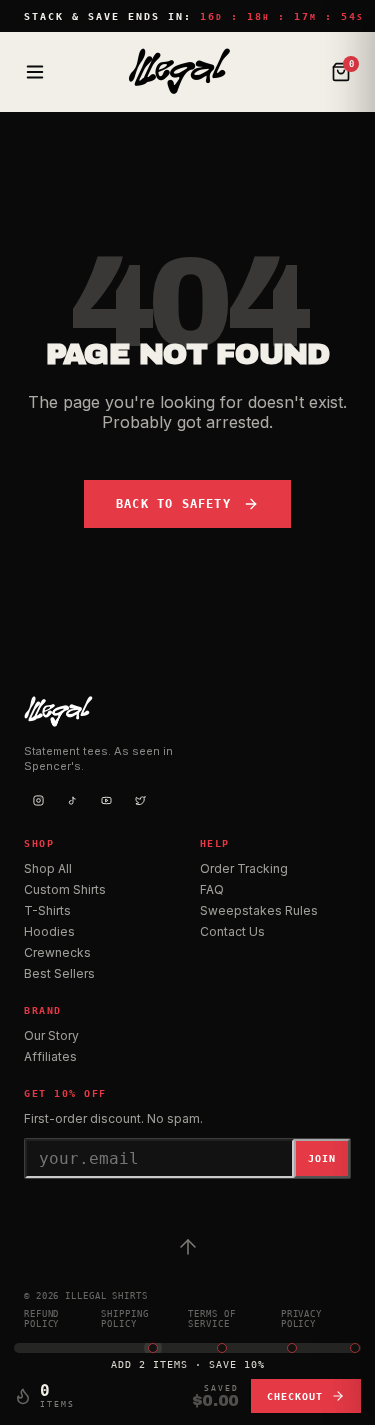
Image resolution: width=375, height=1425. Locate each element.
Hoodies (49, 931)
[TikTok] (72, 800)
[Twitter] (140, 800)
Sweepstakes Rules (259, 910)
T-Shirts (47, 910)
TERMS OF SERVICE (211, 1319)
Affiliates (50, 1056)
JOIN (322, 1158)
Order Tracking (244, 868)
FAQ (212, 889)
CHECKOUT (295, 1396)
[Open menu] (35, 72)
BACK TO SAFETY (173, 504)
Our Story (51, 1035)
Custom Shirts (65, 889)
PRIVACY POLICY (301, 1319)
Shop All (48, 868)
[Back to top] (188, 1247)
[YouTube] (106, 800)
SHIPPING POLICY (124, 1319)
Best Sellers (59, 973)
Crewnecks (57, 952)
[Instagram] (38, 800)
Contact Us (232, 931)
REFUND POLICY (41, 1319)
